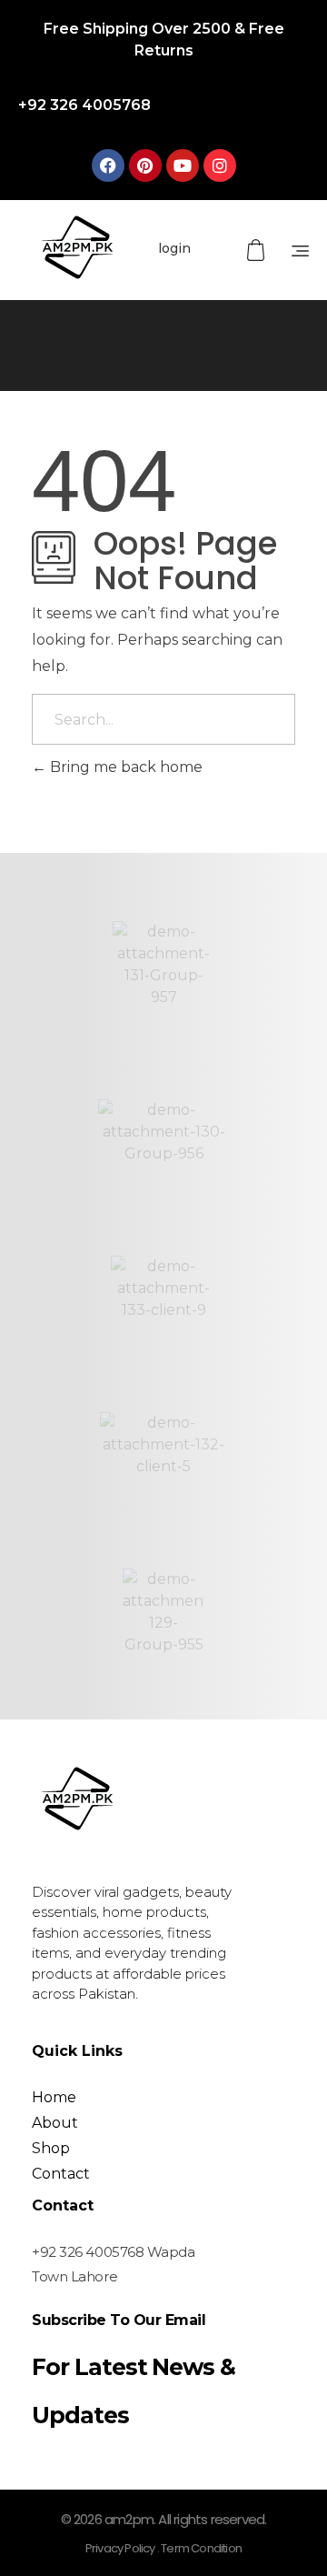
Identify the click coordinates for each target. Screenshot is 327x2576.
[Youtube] (183, 165)
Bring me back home (124, 767)
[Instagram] (220, 165)
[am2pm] (77, 247)
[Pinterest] (145, 165)
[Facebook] (108, 165)
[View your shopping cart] (258, 251)
